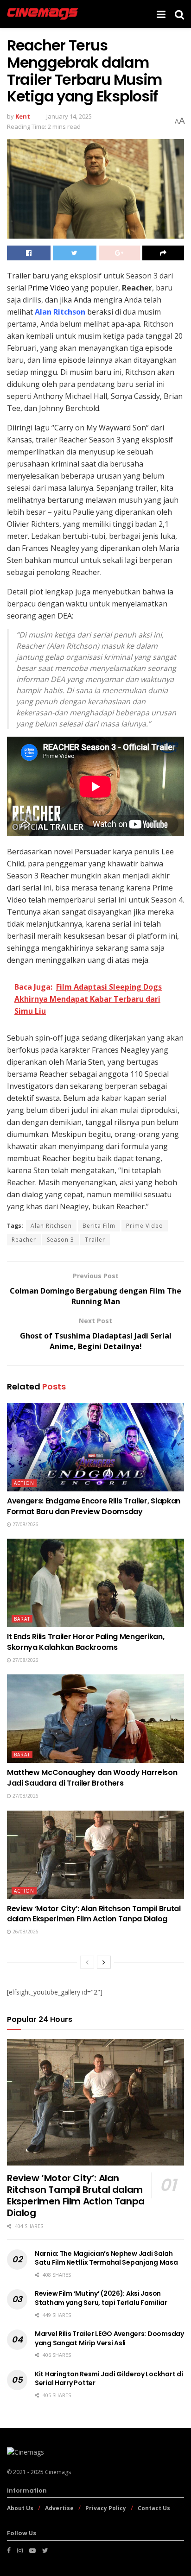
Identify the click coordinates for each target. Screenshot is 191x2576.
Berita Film (99, 1226)
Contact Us (154, 2508)
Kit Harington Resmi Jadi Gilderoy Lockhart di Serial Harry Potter (109, 2379)
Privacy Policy (106, 2508)
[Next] (104, 1962)
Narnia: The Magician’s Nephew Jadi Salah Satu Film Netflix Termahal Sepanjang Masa (106, 2258)
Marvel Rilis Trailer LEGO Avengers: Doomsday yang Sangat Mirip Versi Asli (109, 2338)
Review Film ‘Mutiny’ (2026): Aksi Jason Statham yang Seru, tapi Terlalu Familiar (101, 2298)
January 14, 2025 (69, 116)
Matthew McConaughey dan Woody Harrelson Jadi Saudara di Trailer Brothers (92, 1777)
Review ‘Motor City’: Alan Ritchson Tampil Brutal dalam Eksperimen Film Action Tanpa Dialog (94, 1914)
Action (24, 1483)
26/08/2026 (25, 1932)
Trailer (95, 1240)
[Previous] (87, 1962)
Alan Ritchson (51, 1226)
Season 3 (60, 1240)
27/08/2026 (25, 1524)
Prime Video (49, 288)
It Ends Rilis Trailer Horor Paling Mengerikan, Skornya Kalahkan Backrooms (86, 1642)
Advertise (59, 2508)
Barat (22, 1619)
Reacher (24, 1240)
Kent (23, 116)
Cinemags (58, 2472)
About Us (20, 2508)
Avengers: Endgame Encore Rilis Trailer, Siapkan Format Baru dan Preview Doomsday (94, 1506)
